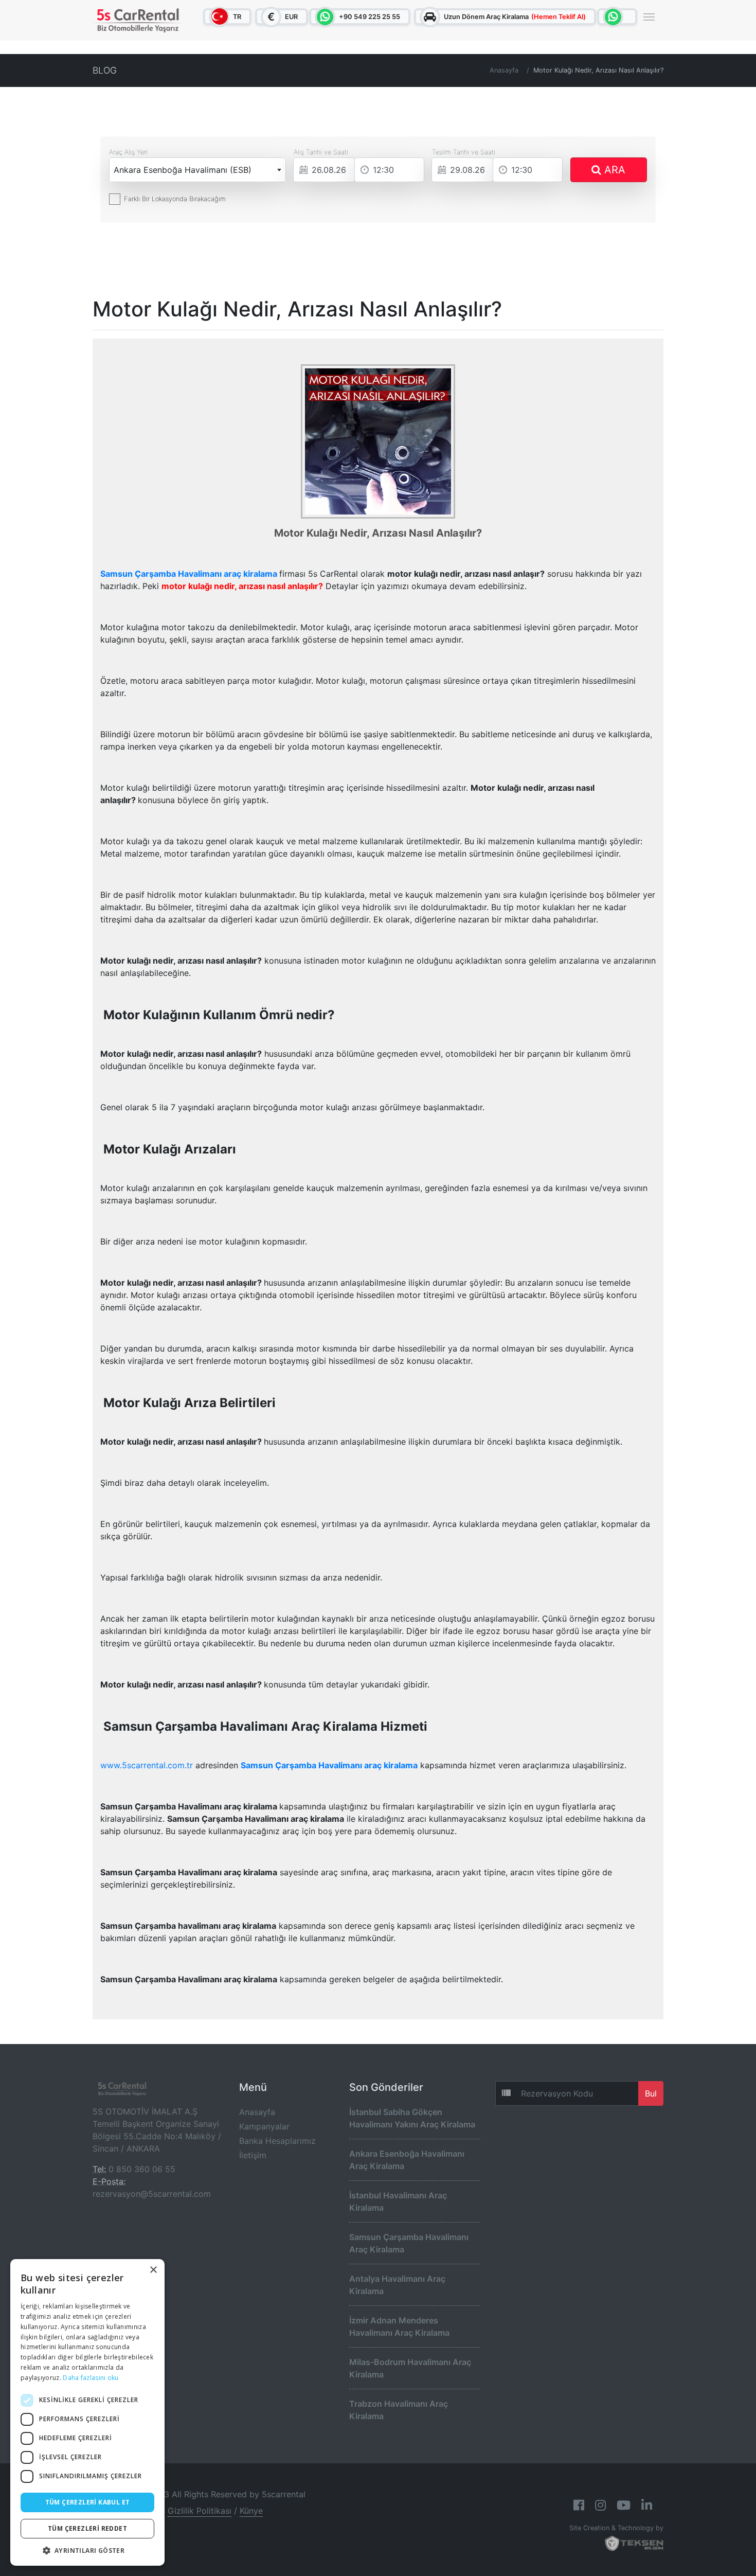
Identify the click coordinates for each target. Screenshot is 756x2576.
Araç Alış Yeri (128, 152)
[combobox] (197, 170)
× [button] (153, 2270)
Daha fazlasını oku (91, 2378)
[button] (87, 2550)
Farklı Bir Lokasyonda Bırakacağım (175, 199)
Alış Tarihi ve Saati (321, 152)
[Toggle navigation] (649, 16)
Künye (251, 2511)
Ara (613, 170)
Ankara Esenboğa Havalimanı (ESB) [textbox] (183, 170)
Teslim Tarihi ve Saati (464, 152)
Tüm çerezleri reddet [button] (87, 2528)
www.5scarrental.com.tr (147, 1765)
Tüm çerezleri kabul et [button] (88, 2502)
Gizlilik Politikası (200, 2511)
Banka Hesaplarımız (277, 2141)
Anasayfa (504, 70)
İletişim (253, 2155)
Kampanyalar (264, 2126)
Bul (651, 2093)
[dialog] (87, 2412)
